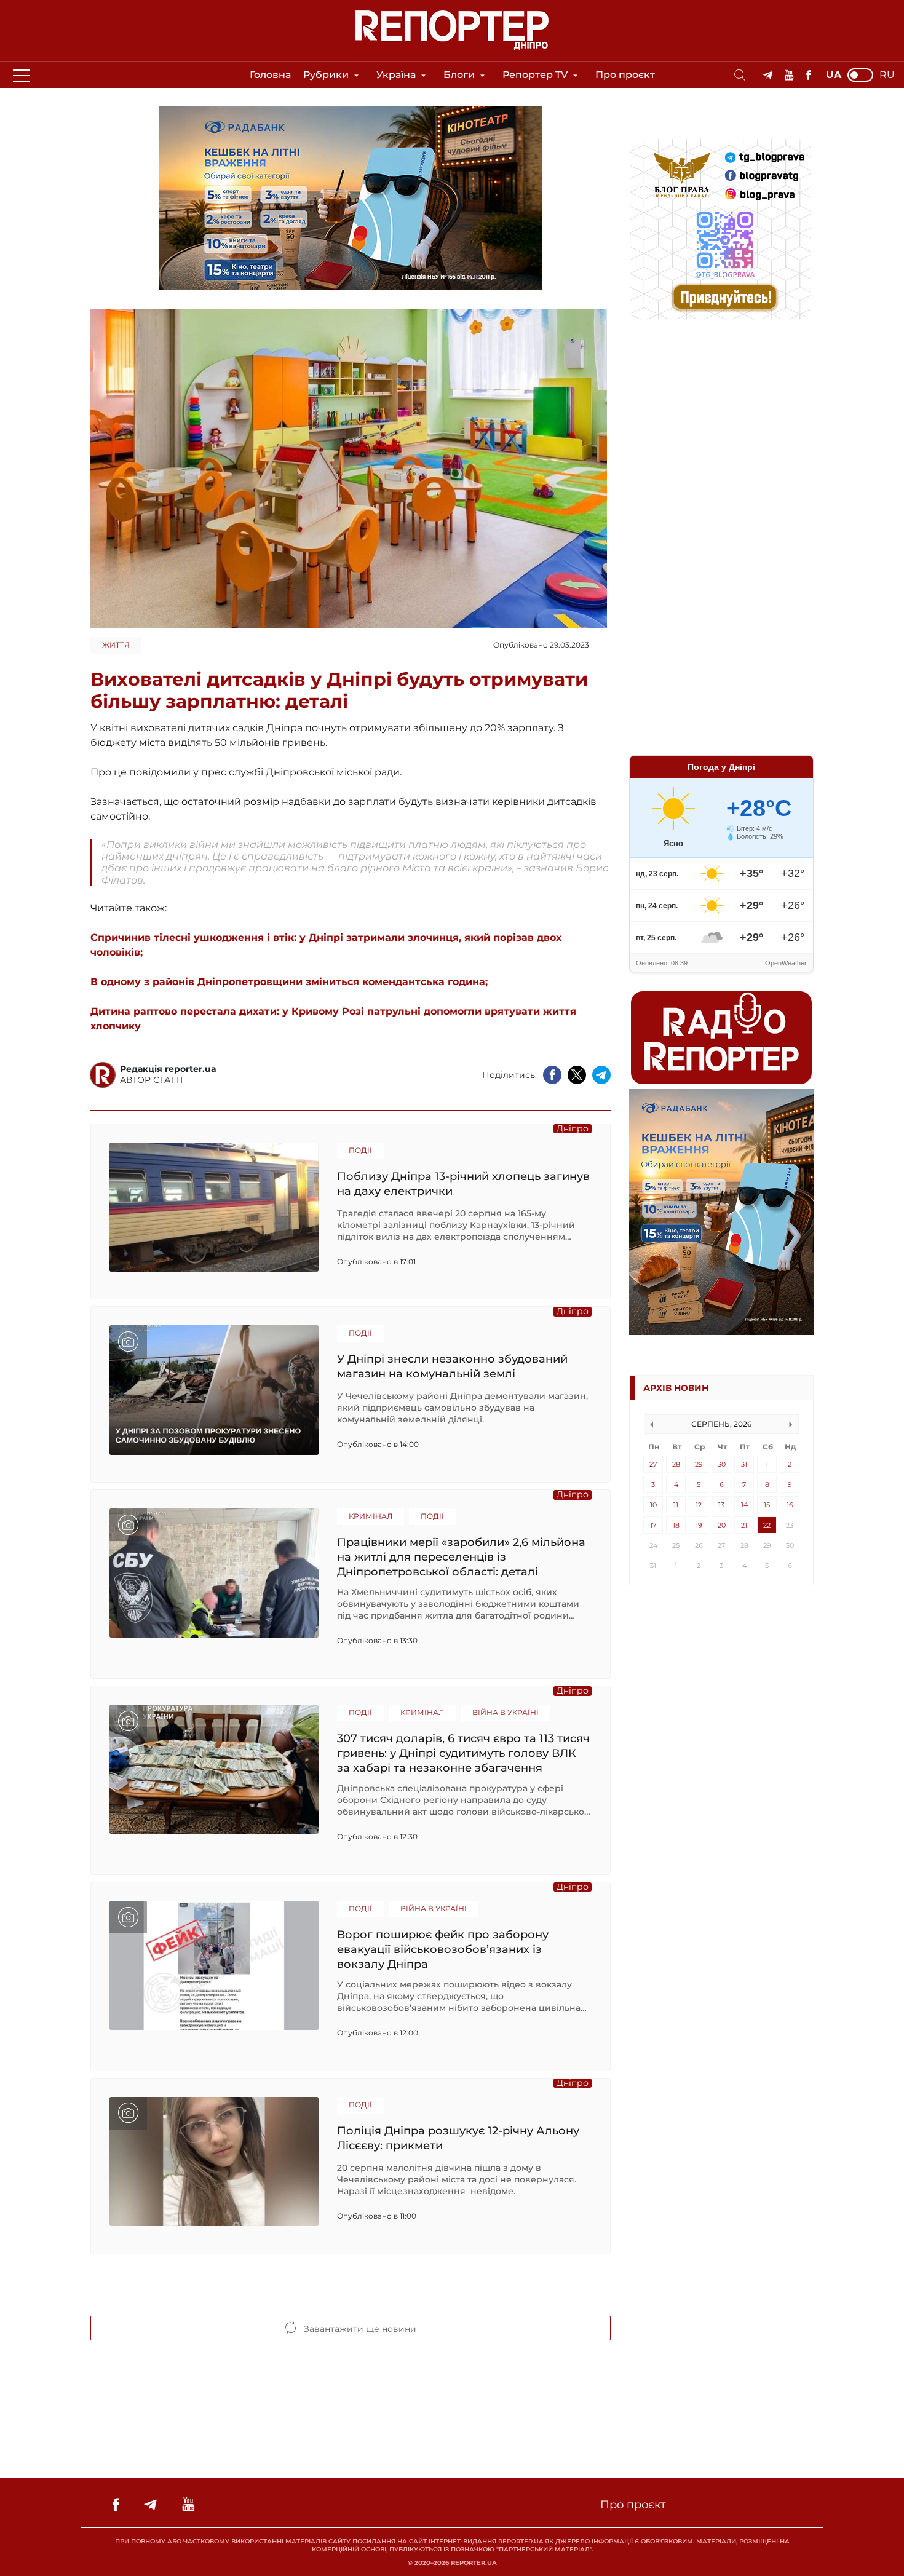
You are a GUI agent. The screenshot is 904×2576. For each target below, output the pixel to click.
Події (360, 1150)
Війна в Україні (506, 1712)
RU (887, 75)
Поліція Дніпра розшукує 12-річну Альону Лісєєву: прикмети (458, 2138)
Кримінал (371, 1516)
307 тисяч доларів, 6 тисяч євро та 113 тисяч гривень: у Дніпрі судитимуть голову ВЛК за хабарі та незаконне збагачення (463, 1753)
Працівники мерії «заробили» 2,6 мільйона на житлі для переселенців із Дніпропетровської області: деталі (461, 1557)
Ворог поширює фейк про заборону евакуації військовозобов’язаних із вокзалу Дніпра (443, 1949)
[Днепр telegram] (768, 75)
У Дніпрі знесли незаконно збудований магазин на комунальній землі (452, 1366)
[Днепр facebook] (808, 75)
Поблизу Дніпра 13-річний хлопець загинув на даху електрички (463, 1184)
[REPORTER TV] (789, 75)
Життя (116, 645)
